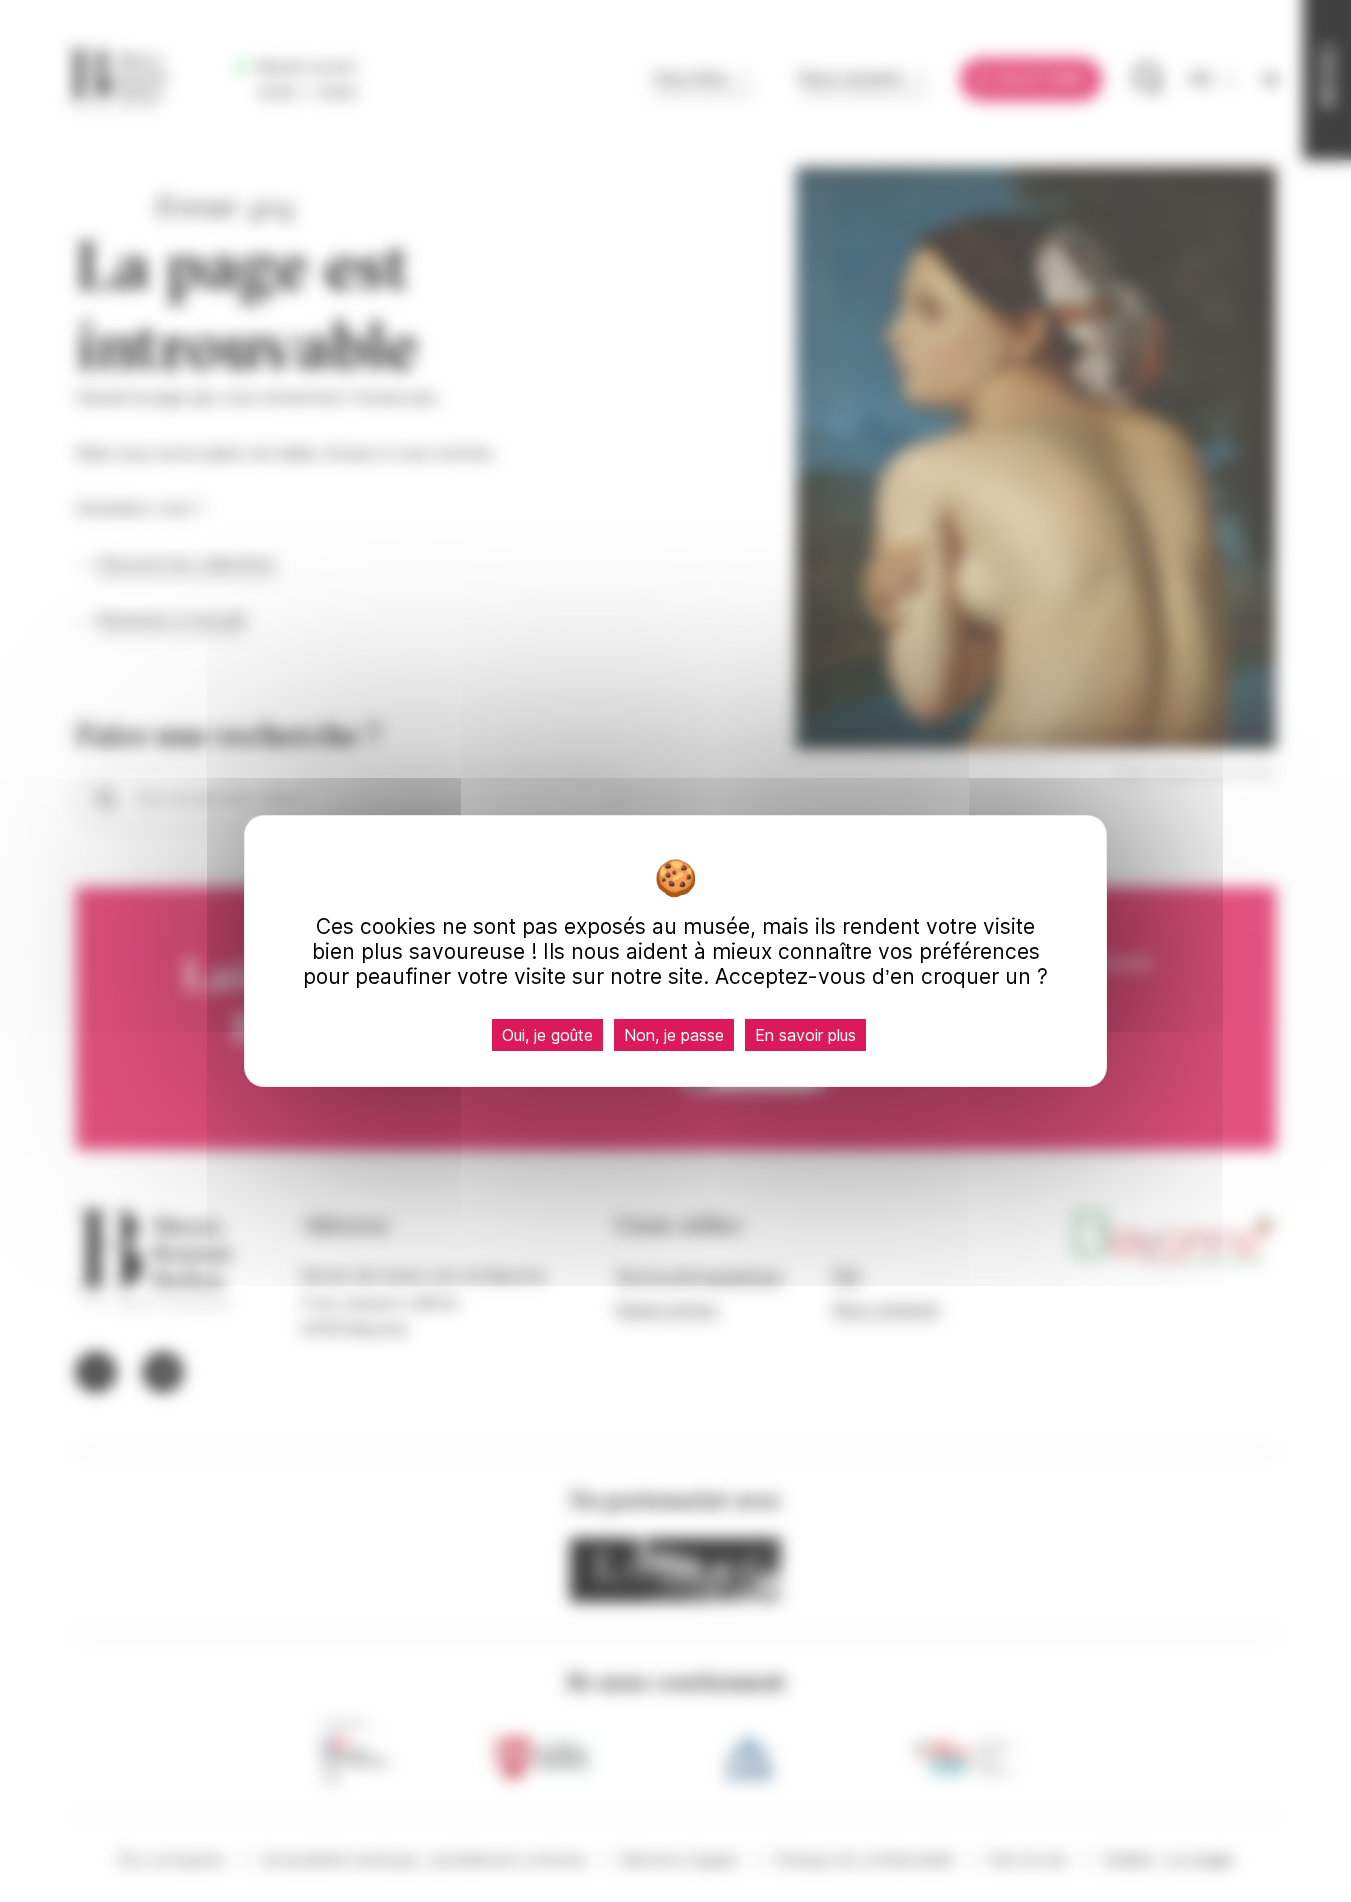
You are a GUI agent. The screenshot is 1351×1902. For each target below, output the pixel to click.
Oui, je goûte (547, 1035)
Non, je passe (674, 1035)
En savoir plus (805, 1035)
